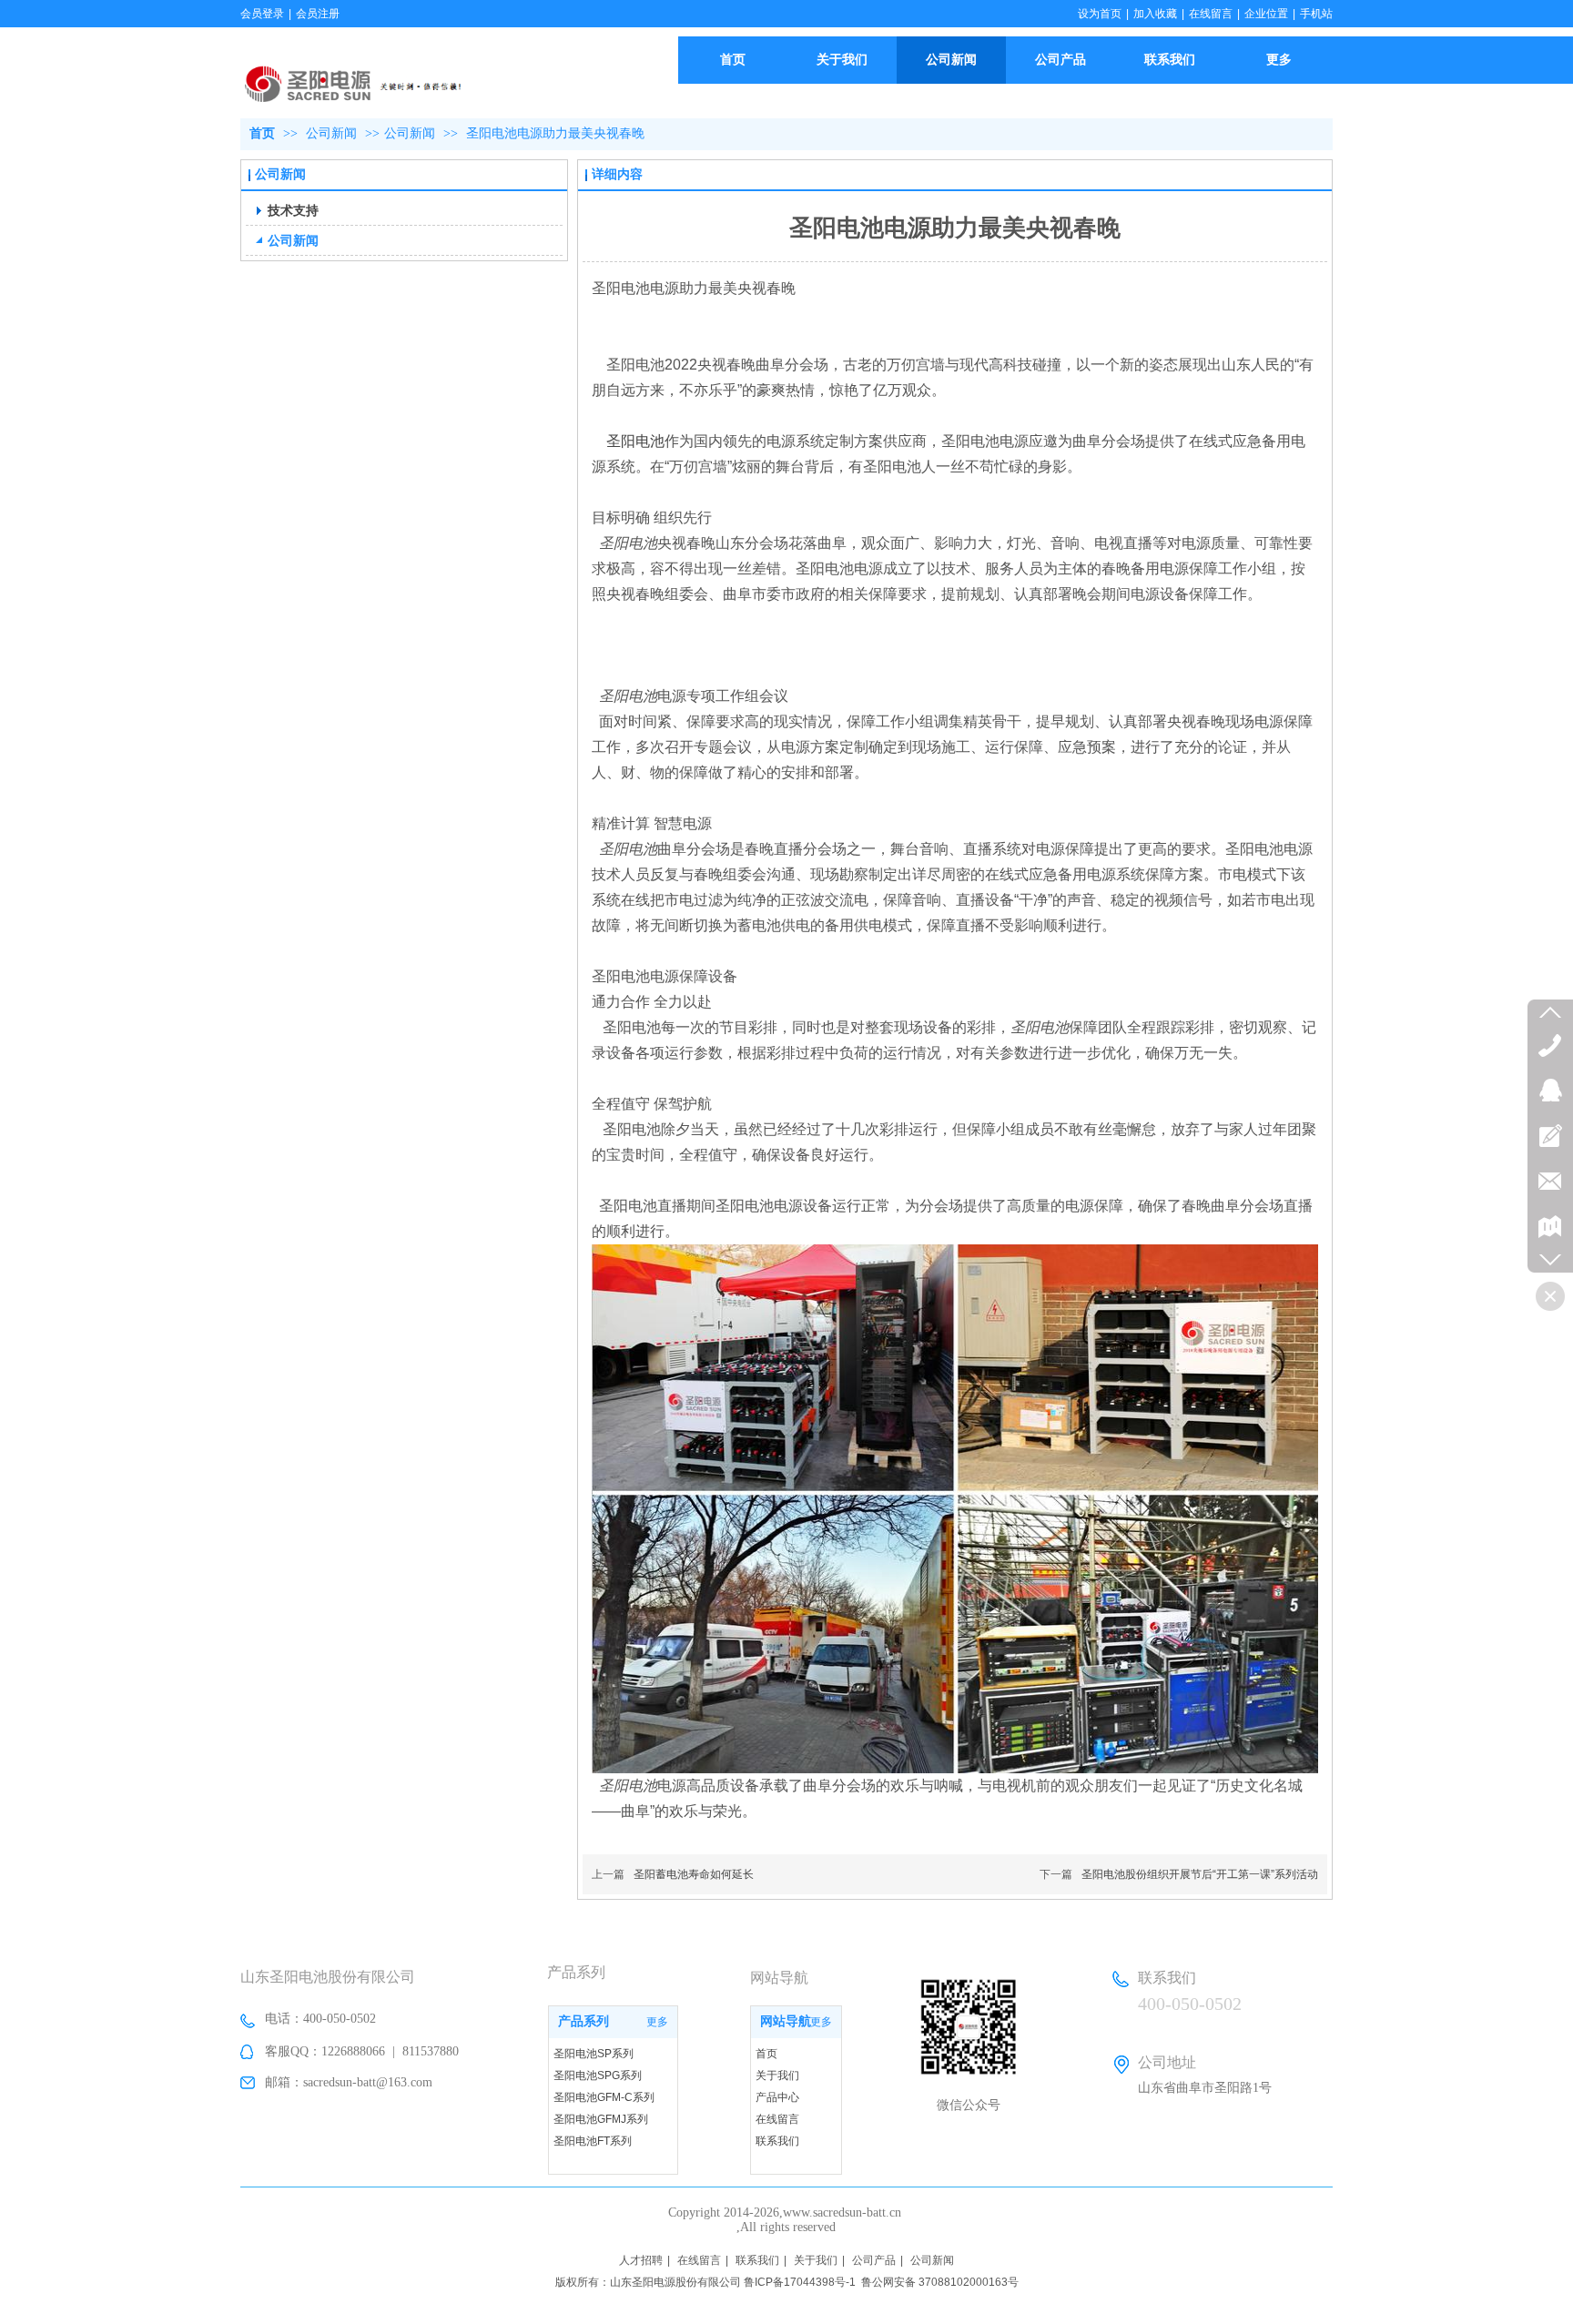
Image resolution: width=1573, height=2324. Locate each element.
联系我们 (777, 2141)
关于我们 (777, 2075)
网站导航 (786, 2021)
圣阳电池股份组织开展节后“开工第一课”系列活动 (1200, 1874)
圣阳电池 (635, 441)
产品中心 (777, 2097)
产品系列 (584, 2021)
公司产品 (874, 2260)
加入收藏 (1155, 14)
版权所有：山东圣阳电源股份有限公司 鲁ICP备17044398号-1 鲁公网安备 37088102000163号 (787, 2282)
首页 (262, 133)
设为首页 (1100, 14)
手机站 (1316, 14)
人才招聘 (641, 2260)
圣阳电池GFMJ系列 (601, 2119)
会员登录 (262, 14)
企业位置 (1266, 14)
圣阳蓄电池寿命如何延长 (694, 1874)
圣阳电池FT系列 (593, 2141)
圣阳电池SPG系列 (598, 2075)
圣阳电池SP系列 (594, 2054)
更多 (657, 2022)
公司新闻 (333, 133)
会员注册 (318, 14)
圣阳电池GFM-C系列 (604, 2097)
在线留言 (1211, 14)
